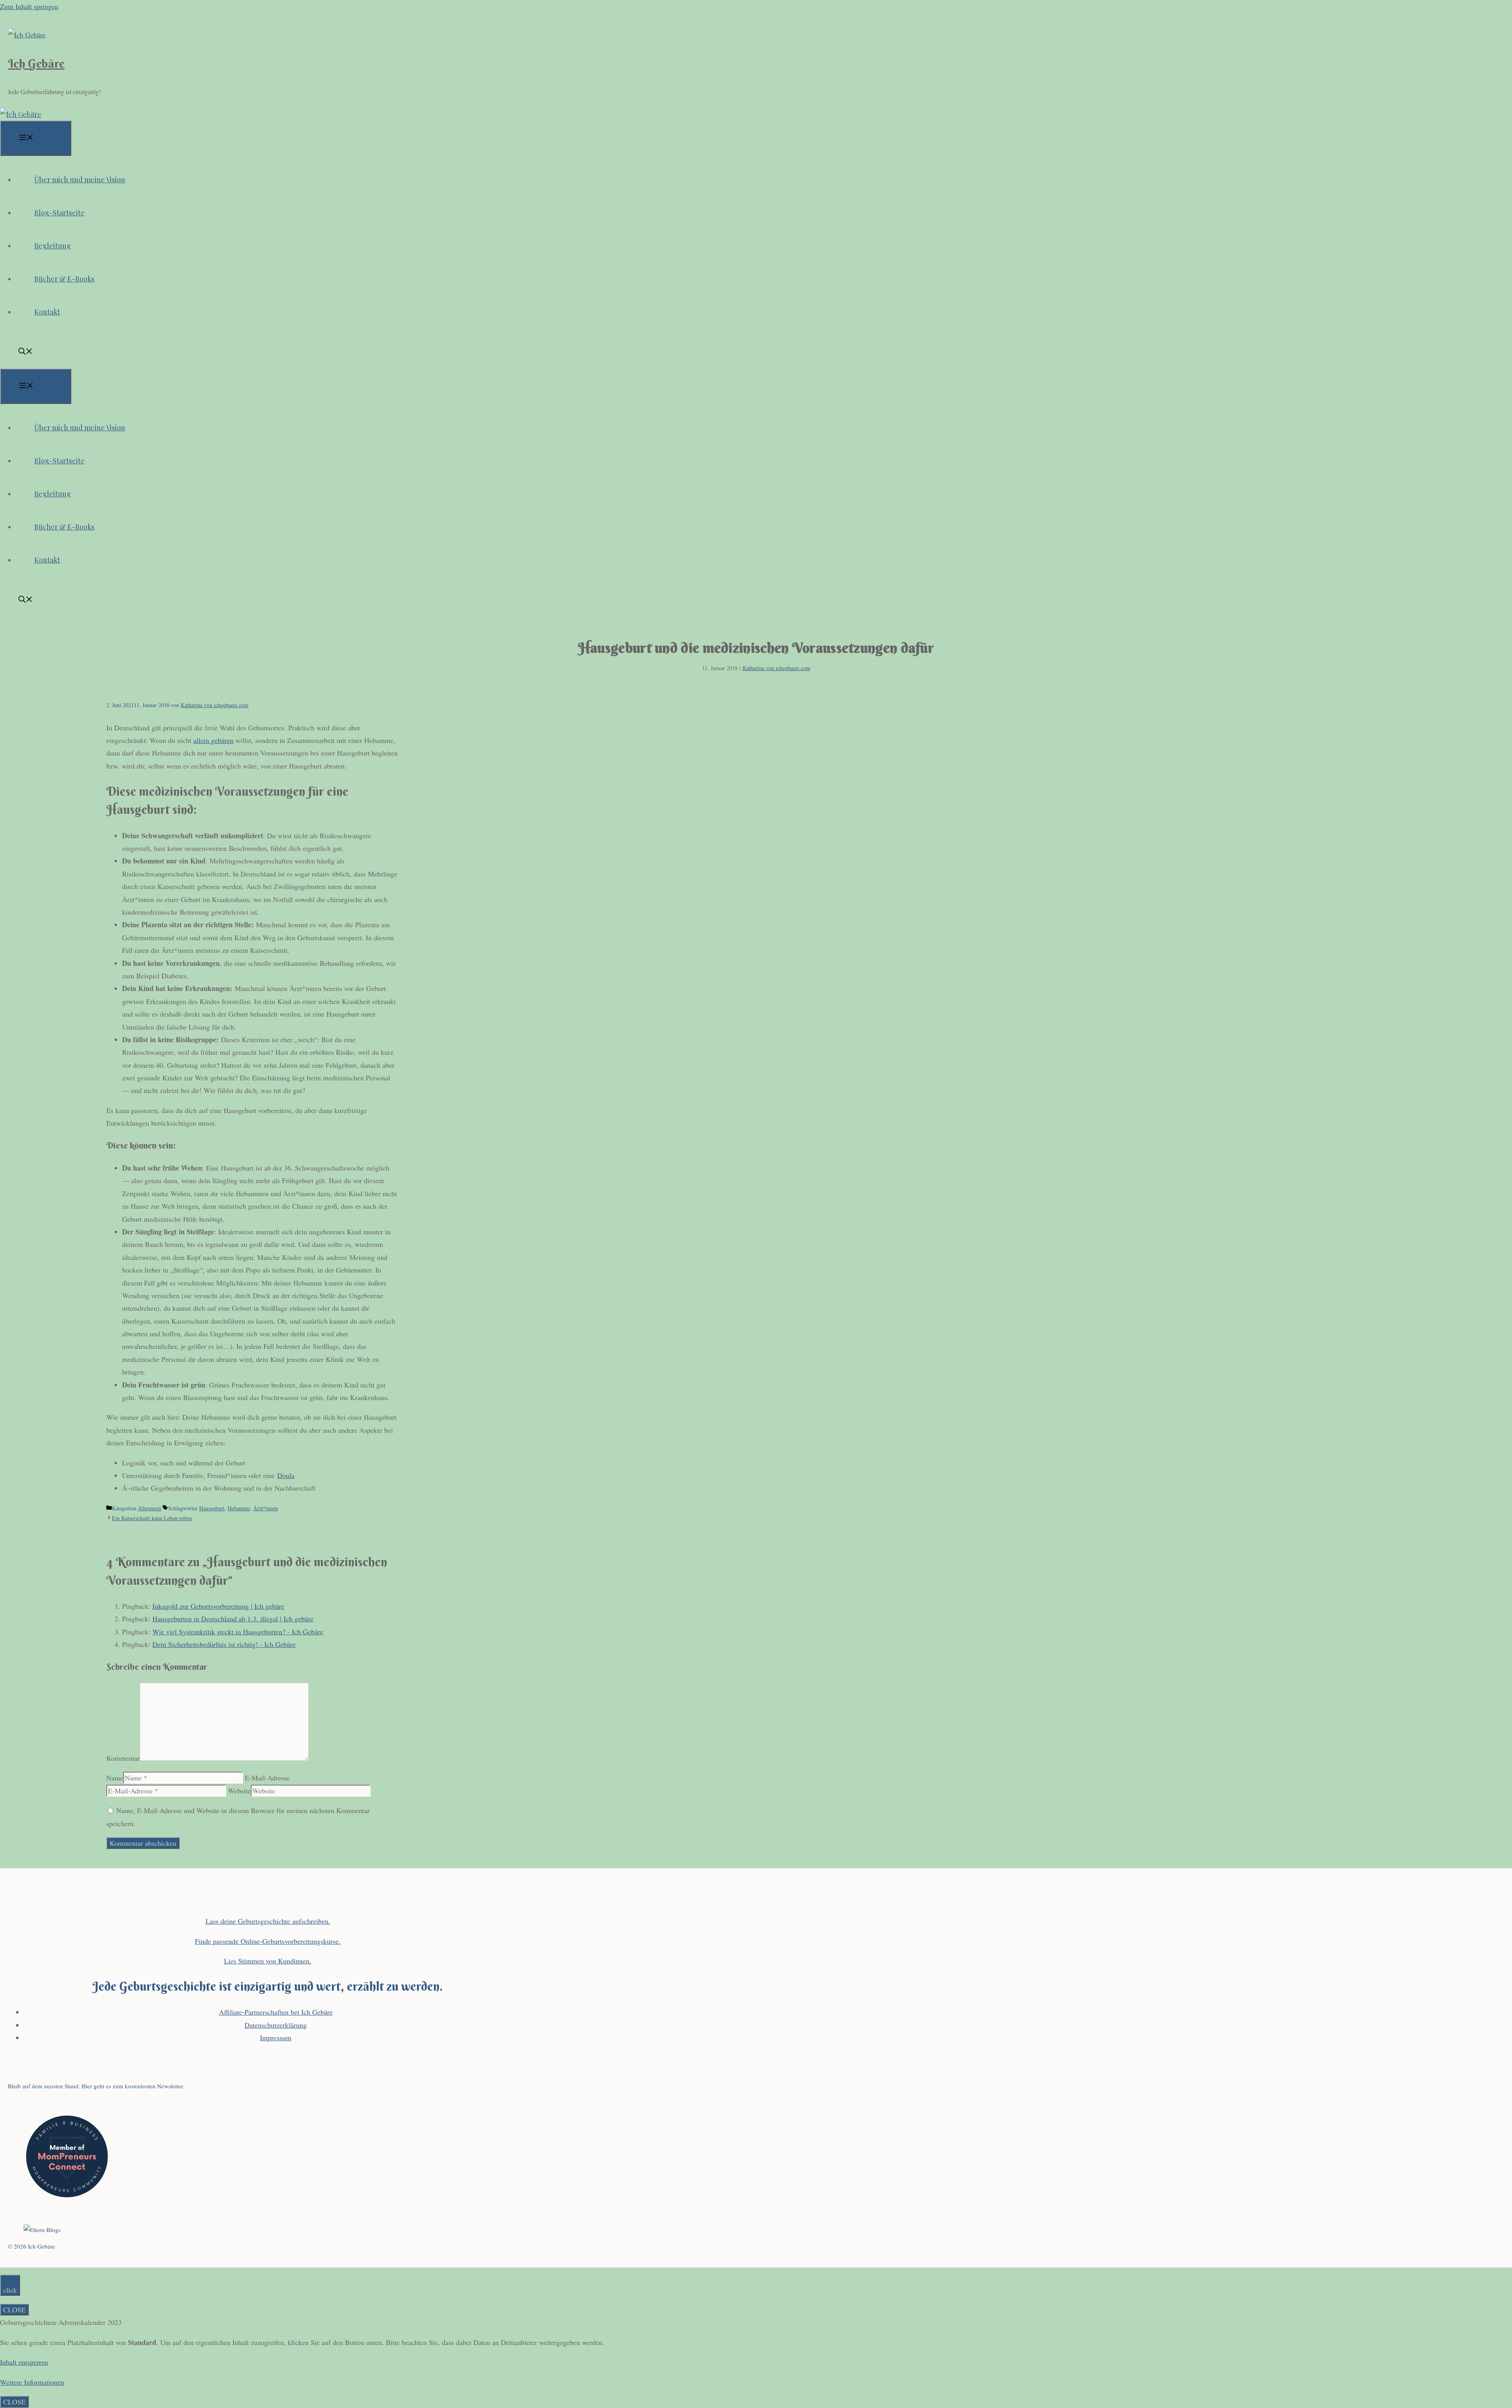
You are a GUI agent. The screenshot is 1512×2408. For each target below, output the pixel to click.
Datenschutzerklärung (276, 2025)
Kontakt (47, 312)
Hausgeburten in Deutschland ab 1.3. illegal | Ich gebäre (233, 1619)
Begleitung (53, 246)
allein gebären (213, 740)
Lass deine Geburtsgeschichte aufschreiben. (268, 1921)
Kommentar (123, 1758)
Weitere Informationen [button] (32, 2382)
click (10, 2290)
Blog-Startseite (59, 213)
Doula (286, 1475)
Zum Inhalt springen (29, 6)
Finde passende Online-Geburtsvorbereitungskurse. (268, 1941)
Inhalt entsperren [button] (24, 2362)
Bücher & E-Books (64, 279)
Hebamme (239, 1508)
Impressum (276, 2038)
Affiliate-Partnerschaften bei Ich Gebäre (276, 2012)
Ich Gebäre (36, 64)
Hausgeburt (212, 1508)
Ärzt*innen (266, 1508)
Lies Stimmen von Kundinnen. (268, 1961)
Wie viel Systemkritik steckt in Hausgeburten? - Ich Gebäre (238, 1632)
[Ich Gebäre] (21, 114)
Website (239, 1791)
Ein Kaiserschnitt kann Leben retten (152, 1518)
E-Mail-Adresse (267, 1778)
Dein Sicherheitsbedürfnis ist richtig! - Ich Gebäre (224, 1644)
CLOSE (14, 2310)
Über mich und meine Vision (80, 180)
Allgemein (149, 1508)
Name (115, 1778)
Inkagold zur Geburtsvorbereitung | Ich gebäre (218, 1606)
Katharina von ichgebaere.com (776, 668)
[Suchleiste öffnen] (26, 352)
